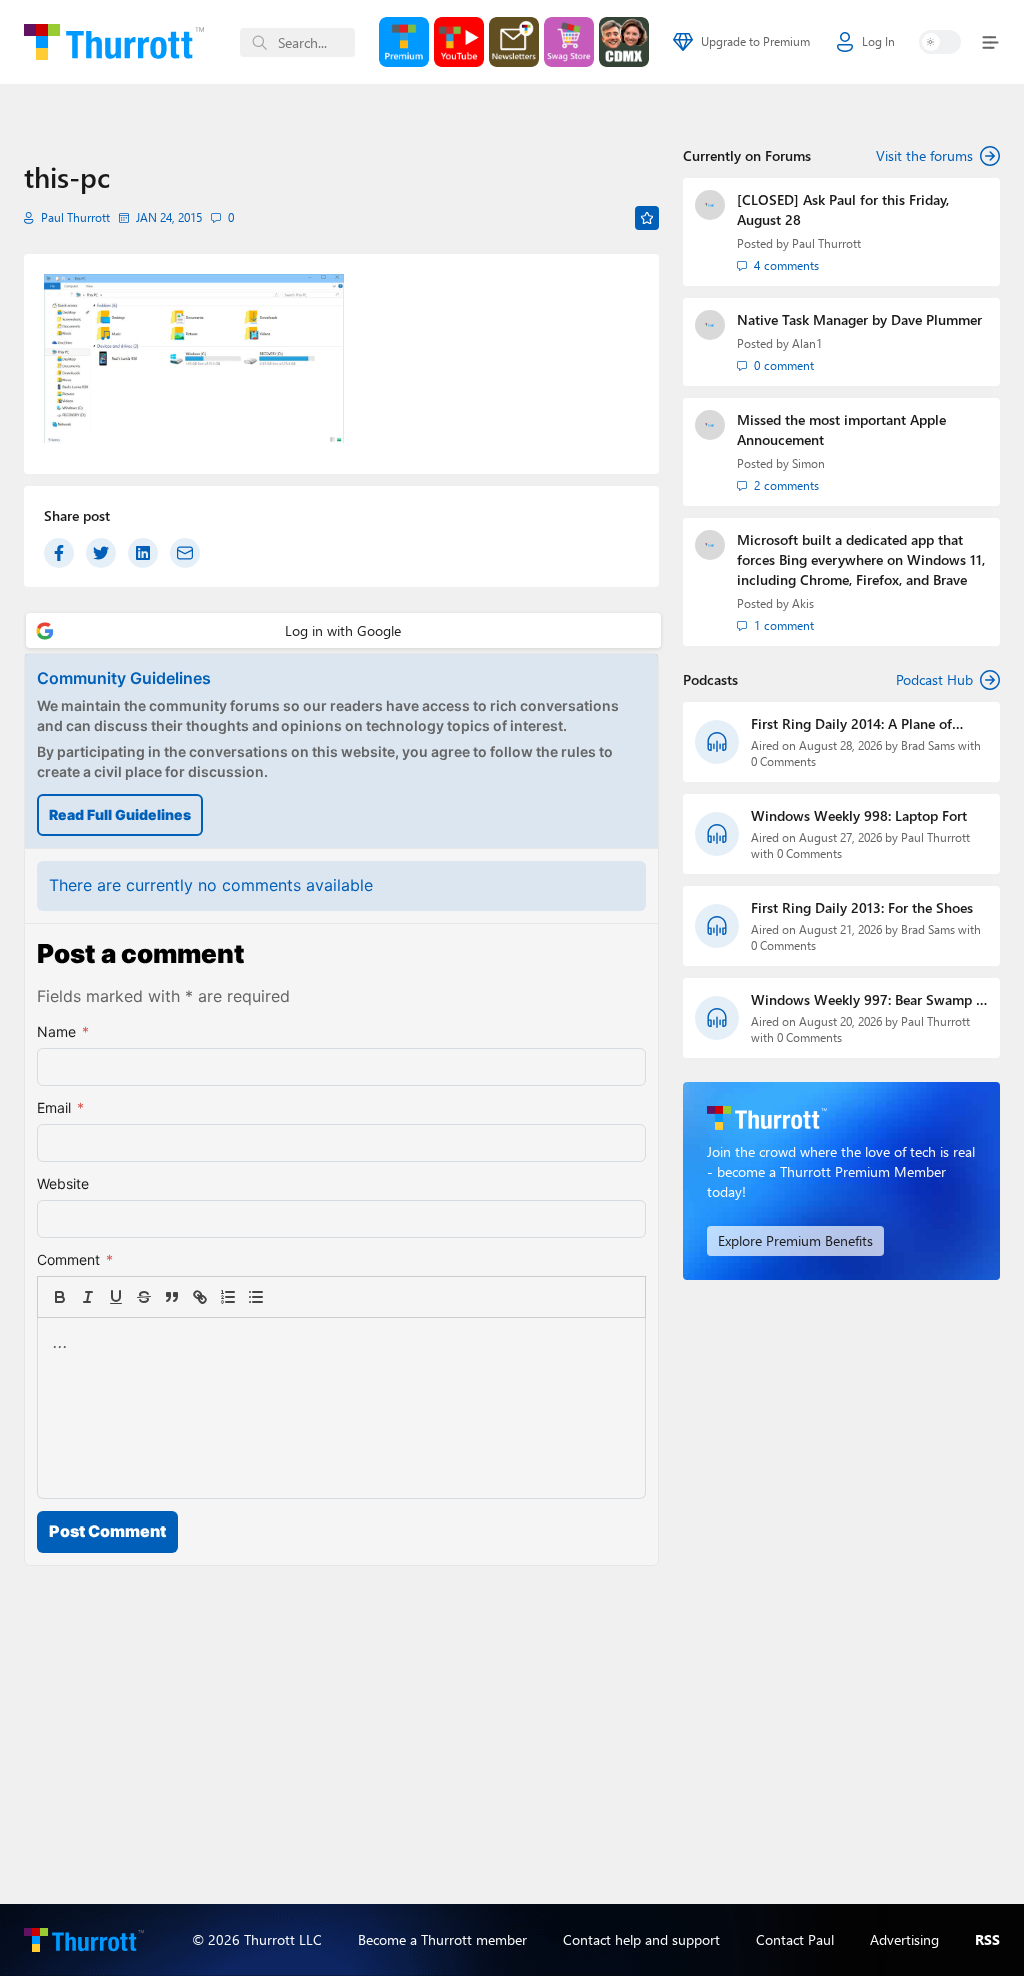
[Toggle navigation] (986, 42)
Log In (878, 41)
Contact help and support (641, 1939)
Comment (75, 1259)
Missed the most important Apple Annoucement (841, 429)
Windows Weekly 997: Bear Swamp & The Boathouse (868, 1000)
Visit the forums (924, 155)
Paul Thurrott (75, 217)
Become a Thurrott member (442, 1939)
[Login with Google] (343, 630)
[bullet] (256, 1297)
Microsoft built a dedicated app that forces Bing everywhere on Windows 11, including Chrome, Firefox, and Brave (861, 559)
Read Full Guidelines (120, 814)
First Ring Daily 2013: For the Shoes (862, 907)
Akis (803, 603)
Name (63, 1031)
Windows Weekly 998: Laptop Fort (859, 815)
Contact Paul (795, 1939)
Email (60, 1107)
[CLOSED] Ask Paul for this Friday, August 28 (843, 209)
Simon (808, 463)
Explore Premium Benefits (795, 1240)
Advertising (904, 1939)
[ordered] (228, 1297)
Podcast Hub (934, 679)
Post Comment (107, 1531)
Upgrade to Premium (755, 41)
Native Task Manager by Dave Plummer (859, 319)
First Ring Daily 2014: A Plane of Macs (851, 724)
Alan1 (807, 343)
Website (63, 1183)
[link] (284, 1297)
